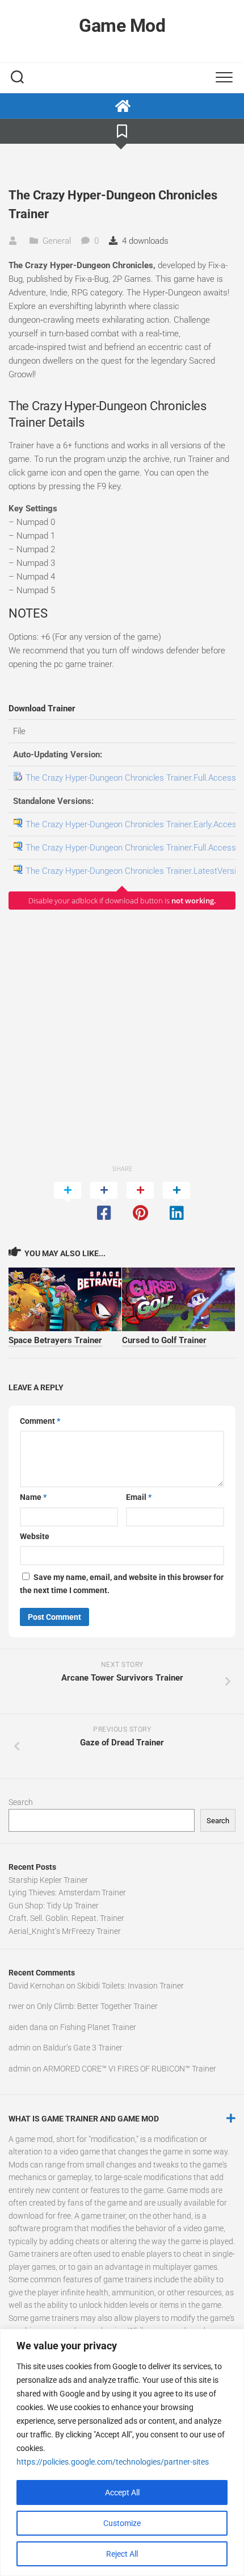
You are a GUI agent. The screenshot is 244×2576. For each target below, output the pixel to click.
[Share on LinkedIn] (176, 1202)
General (57, 241)
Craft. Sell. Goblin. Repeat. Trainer (66, 1918)
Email (139, 1497)
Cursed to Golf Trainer (164, 1340)
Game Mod (122, 26)
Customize (122, 2523)
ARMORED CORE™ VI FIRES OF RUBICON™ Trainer (130, 2069)
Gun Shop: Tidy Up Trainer (54, 1906)
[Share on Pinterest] (140, 1202)
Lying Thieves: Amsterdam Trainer (67, 1893)
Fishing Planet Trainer (98, 2027)
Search (21, 1802)
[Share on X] (68, 1202)
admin (20, 2048)
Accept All (122, 2492)
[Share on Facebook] (104, 1202)
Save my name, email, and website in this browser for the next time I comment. (122, 1584)
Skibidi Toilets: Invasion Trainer (131, 1986)
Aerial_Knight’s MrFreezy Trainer (65, 1931)
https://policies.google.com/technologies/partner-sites (113, 2462)
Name (33, 1497)
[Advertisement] (122, 1036)
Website (35, 1536)
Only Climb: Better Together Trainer (97, 2006)
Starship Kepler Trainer (48, 1880)
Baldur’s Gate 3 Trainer (83, 2048)
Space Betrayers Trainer (55, 1340)
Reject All (122, 2554)
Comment (40, 1421)
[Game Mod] (122, 106)
